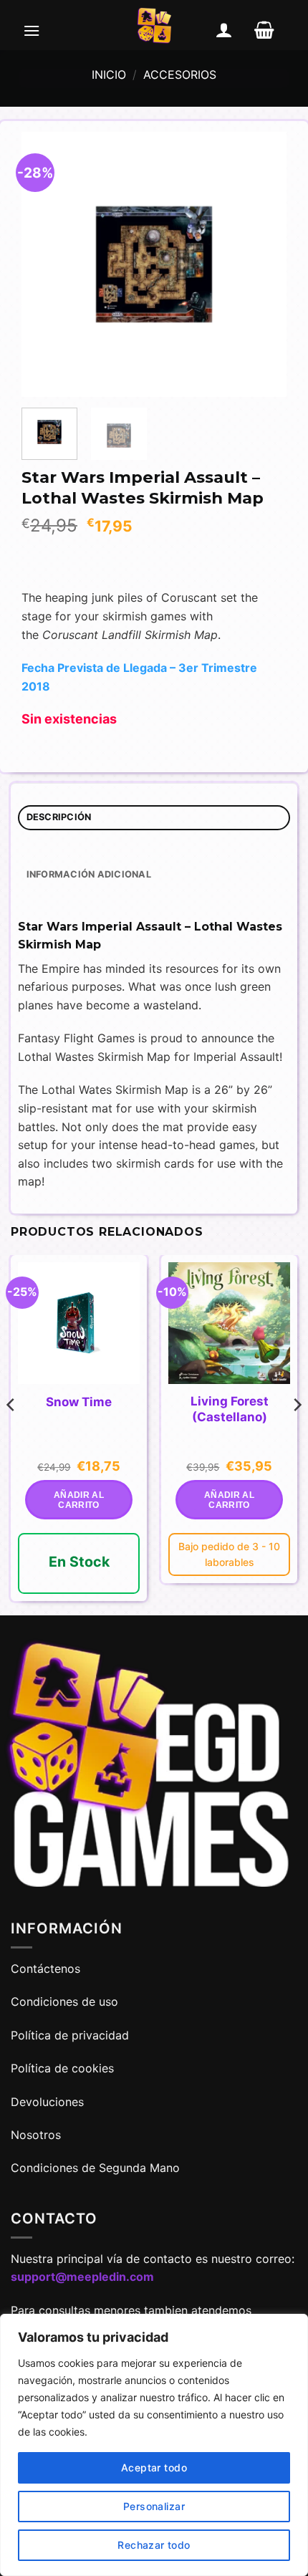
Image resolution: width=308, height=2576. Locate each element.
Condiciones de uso (64, 2001)
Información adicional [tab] (89, 874)
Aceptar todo (154, 2467)
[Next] (263, 264)
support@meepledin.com (82, 2277)
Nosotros (36, 2135)
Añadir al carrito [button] (79, 1500)
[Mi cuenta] (224, 30)
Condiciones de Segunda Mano (95, 2168)
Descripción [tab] (59, 817)
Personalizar (154, 2506)
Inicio (109, 75)
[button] (32, 30)
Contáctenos (47, 1969)
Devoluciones (47, 2102)
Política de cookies (62, 2068)
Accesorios (180, 75)
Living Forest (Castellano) (230, 1409)
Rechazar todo (154, 2545)
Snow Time (79, 1402)
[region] (154, 2445)
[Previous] (45, 264)
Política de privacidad (70, 2035)
